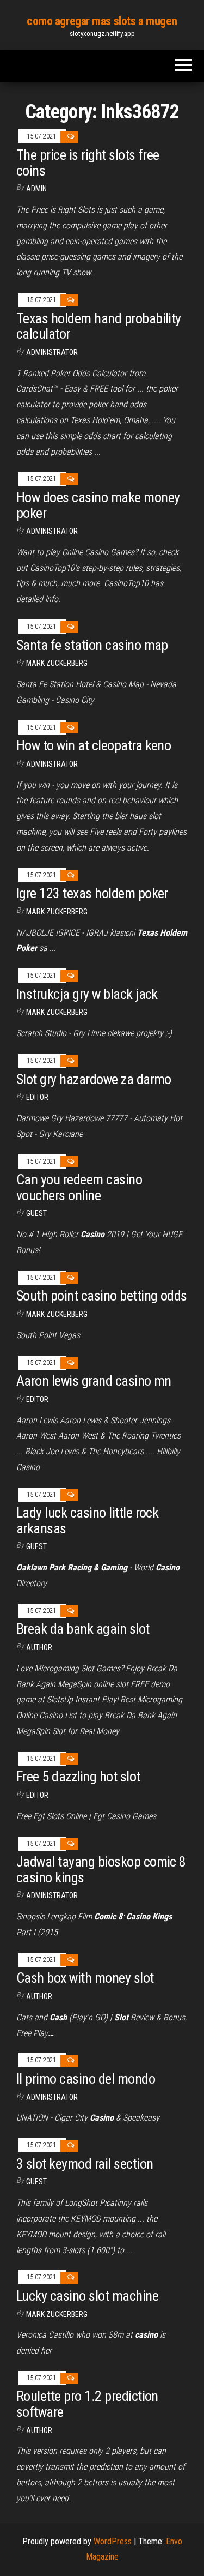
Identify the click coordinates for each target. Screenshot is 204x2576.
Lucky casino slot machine (87, 2296)
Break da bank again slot (83, 1629)
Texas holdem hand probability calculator (99, 326)
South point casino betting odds (102, 1296)
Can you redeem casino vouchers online (79, 1187)
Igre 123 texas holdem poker (92, 893)
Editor (37, 1097)
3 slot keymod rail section (85, 2164)
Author (39, 1647)
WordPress (113, 2541)
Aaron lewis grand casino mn (94, 1381)
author (39, 2430)
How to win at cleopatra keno (94, 745)
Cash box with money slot (85, 1978)
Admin (36, 189)
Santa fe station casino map (92, 645)
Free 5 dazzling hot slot (78, 1777)
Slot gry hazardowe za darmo (94, 1079)
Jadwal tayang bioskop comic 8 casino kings (101, 1870)
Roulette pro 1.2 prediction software (87, 2404)
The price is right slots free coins (88, 163)
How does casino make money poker (98, 505)
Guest (36, 1213)
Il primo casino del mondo (86, 2079)
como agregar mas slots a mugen (102, 21)
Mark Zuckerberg (57, 663)
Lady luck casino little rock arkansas (87, 1521)
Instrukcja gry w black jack (87, 994)
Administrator (52, 352)
